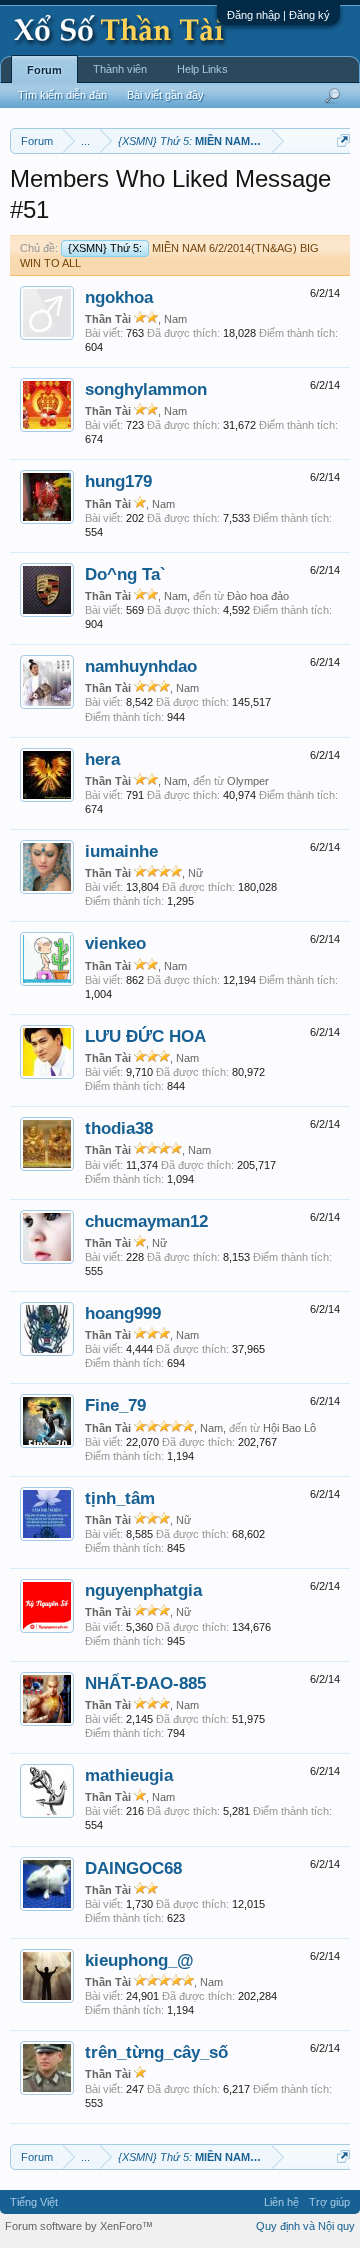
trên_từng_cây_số (156, 2052)
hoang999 (123, 1313)
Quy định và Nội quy (305, 2226)
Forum (44, 70)
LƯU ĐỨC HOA (145, 1036)
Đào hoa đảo (258, 596)
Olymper (248, 781)
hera (102, 759)
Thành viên (120, 69)
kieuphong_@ (139, 1960)
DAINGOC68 (133, 1868)
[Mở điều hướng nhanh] (343, 140)
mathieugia (129, 1775)
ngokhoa (119, 297)
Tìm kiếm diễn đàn (62, 95)
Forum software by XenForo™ (79, 2226)
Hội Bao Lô (289, 1428)
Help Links (202, 69)
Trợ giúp (329, 2202)
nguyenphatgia (143, 1590)
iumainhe (121, 851)
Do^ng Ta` (125, 574)
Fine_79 (115, 1405)
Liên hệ (281, 2202)
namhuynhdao (141, 666)
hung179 (118, 481)
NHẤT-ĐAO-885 (145, 1683)
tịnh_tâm (120, 1498)
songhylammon (146, 389)
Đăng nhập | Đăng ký (278, 15)
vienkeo (115, 943)
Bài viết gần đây (165, 95)
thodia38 (119, 1128)
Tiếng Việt (34, 2202)
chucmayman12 (146, 1221)
